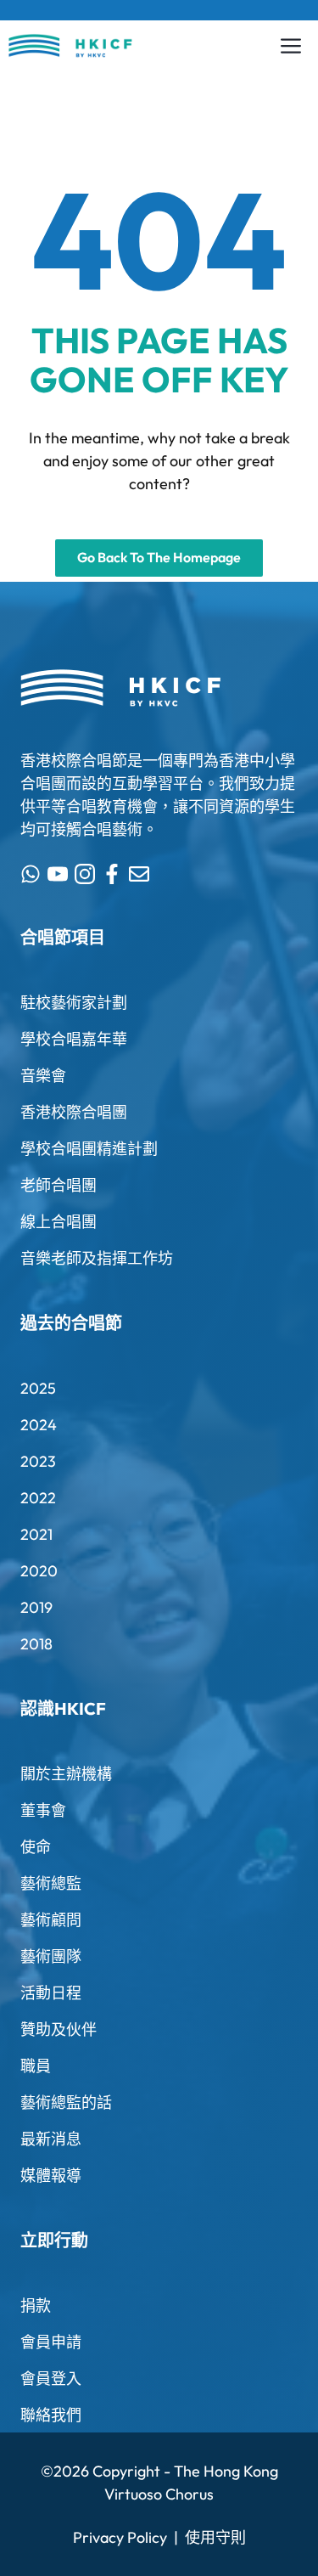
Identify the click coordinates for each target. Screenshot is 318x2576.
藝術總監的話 (66, 2103)
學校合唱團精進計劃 (89, 1149)
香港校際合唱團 (74, 1112)
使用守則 (215, 2537)
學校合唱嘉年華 (74, 1039)
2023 (38, 1461)
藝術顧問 (51, 1920)
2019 (36, 1607)
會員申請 (51, 2342)
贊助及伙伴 (59, 2029)
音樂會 (43, 1076)
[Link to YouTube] (58, 874)
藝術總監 (51, 1883)
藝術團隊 (51, 1956)
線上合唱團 (59, 1222)
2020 (39, 1571)
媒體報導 (51, 2176)
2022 (38, 1498)
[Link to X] (31, 874)
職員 (36, 2066)
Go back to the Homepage (159, 557)
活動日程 (51, 1993)
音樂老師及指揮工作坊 (97, 1258)
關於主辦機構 (66, 1774)
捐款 (36, 2305)
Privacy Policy (120, 2537)
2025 (38, 1388)
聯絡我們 (51, 2415)
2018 (36, 1644)
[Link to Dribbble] (112, 874)
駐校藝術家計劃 (74, 1003)
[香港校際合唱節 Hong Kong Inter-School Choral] (70, 46)
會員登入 (51, 2379)
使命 (36, 1847)
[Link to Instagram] (85, 874)
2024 (39, 1425)
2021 (36, 1534)
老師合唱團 (59, 1185)
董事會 (43, 1810)
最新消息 (51, 2139)
